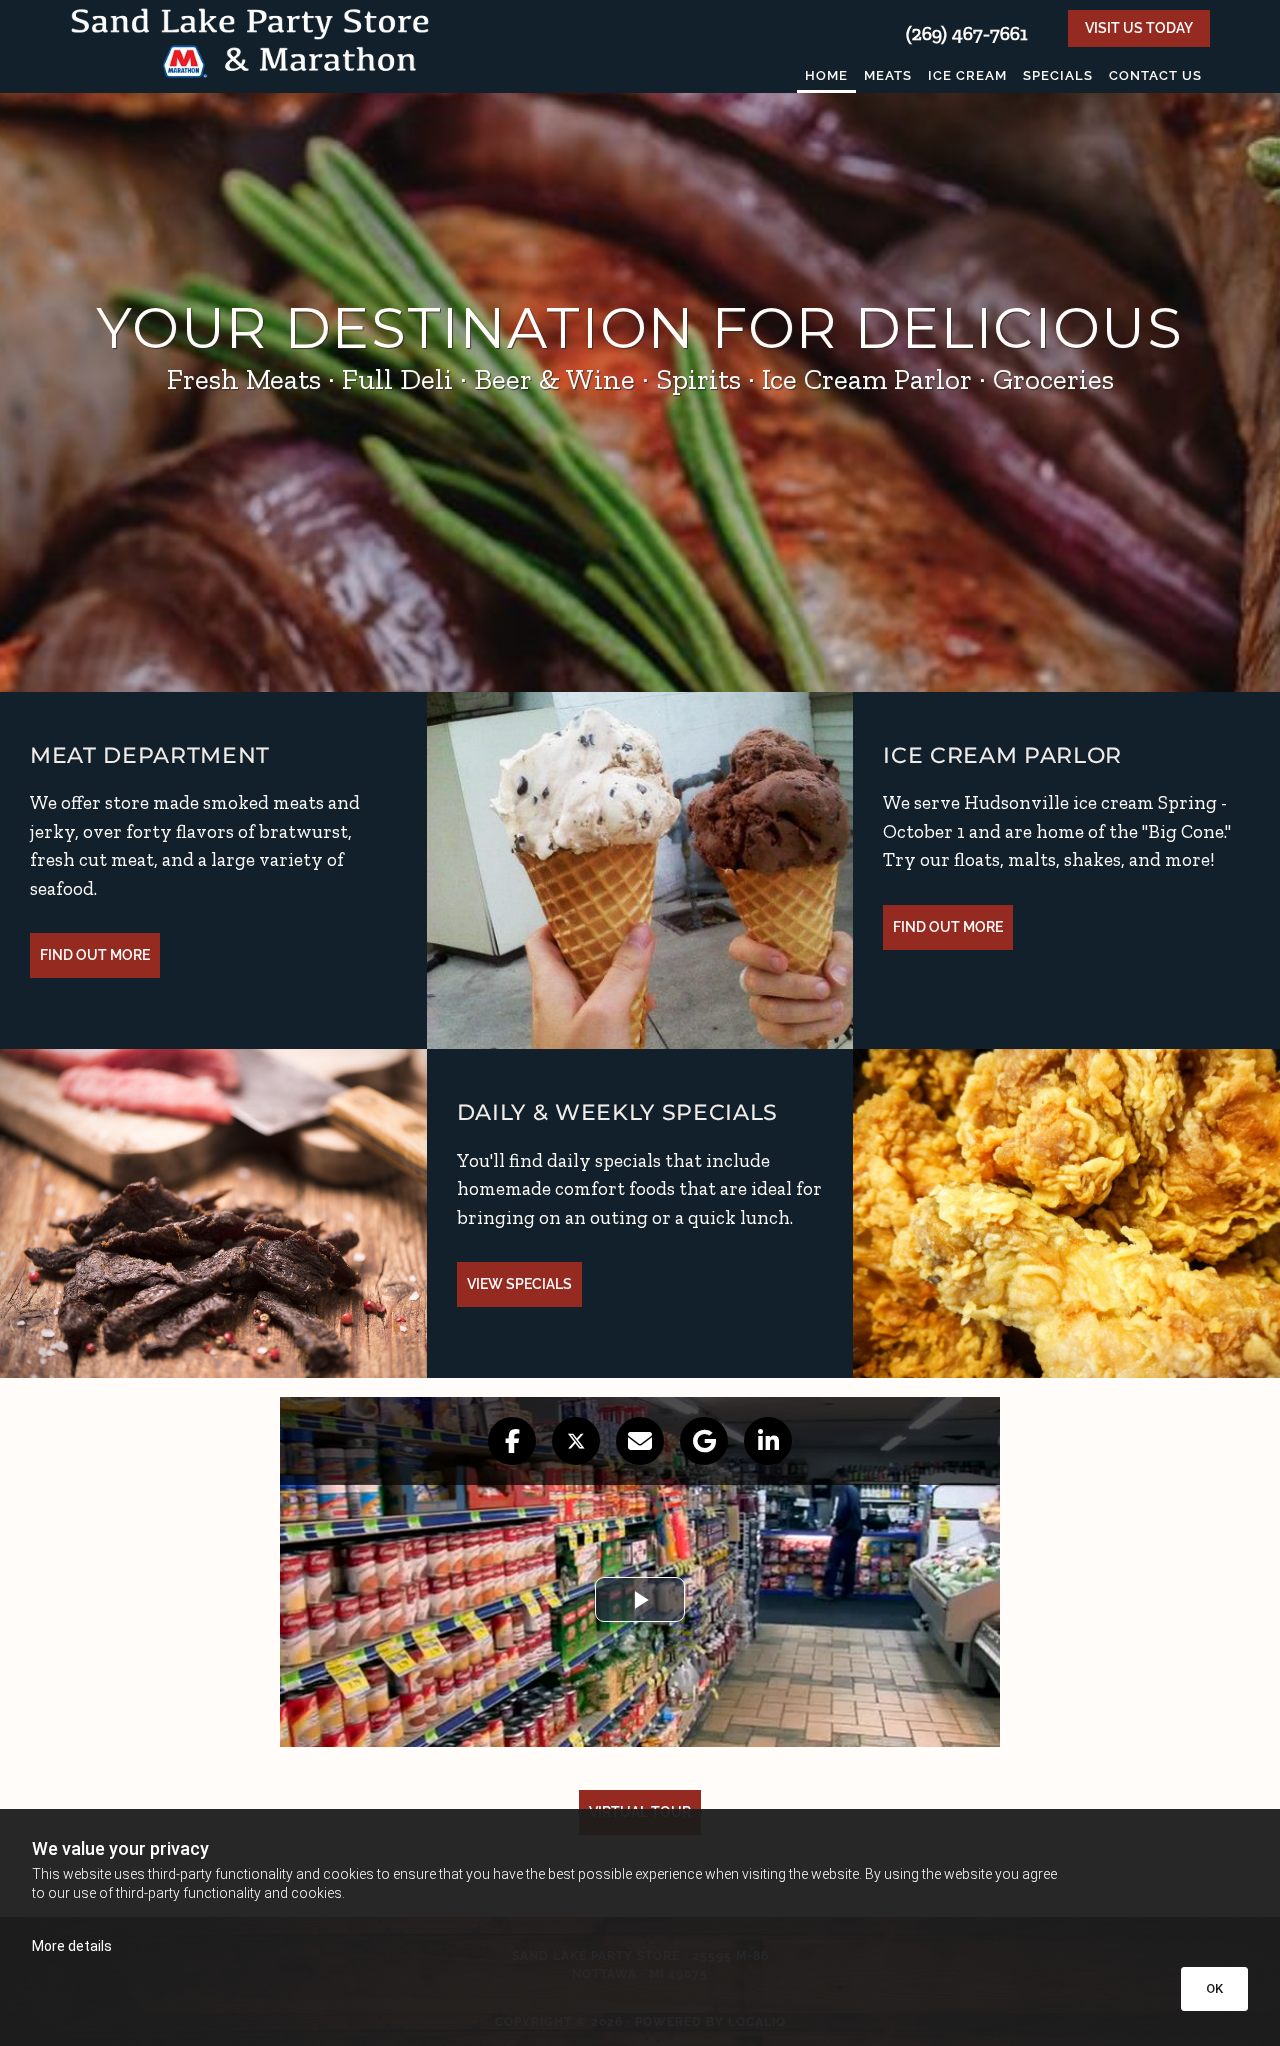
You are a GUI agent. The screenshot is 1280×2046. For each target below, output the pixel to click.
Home (826, 75)
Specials (1058, 75)
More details (72, 1946)
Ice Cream (967, 75)
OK (1214, 1988)
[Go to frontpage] (250, 41)
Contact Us (1155, 75)
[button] (1139, 28)
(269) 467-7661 (967, 33)
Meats (888, 75)
